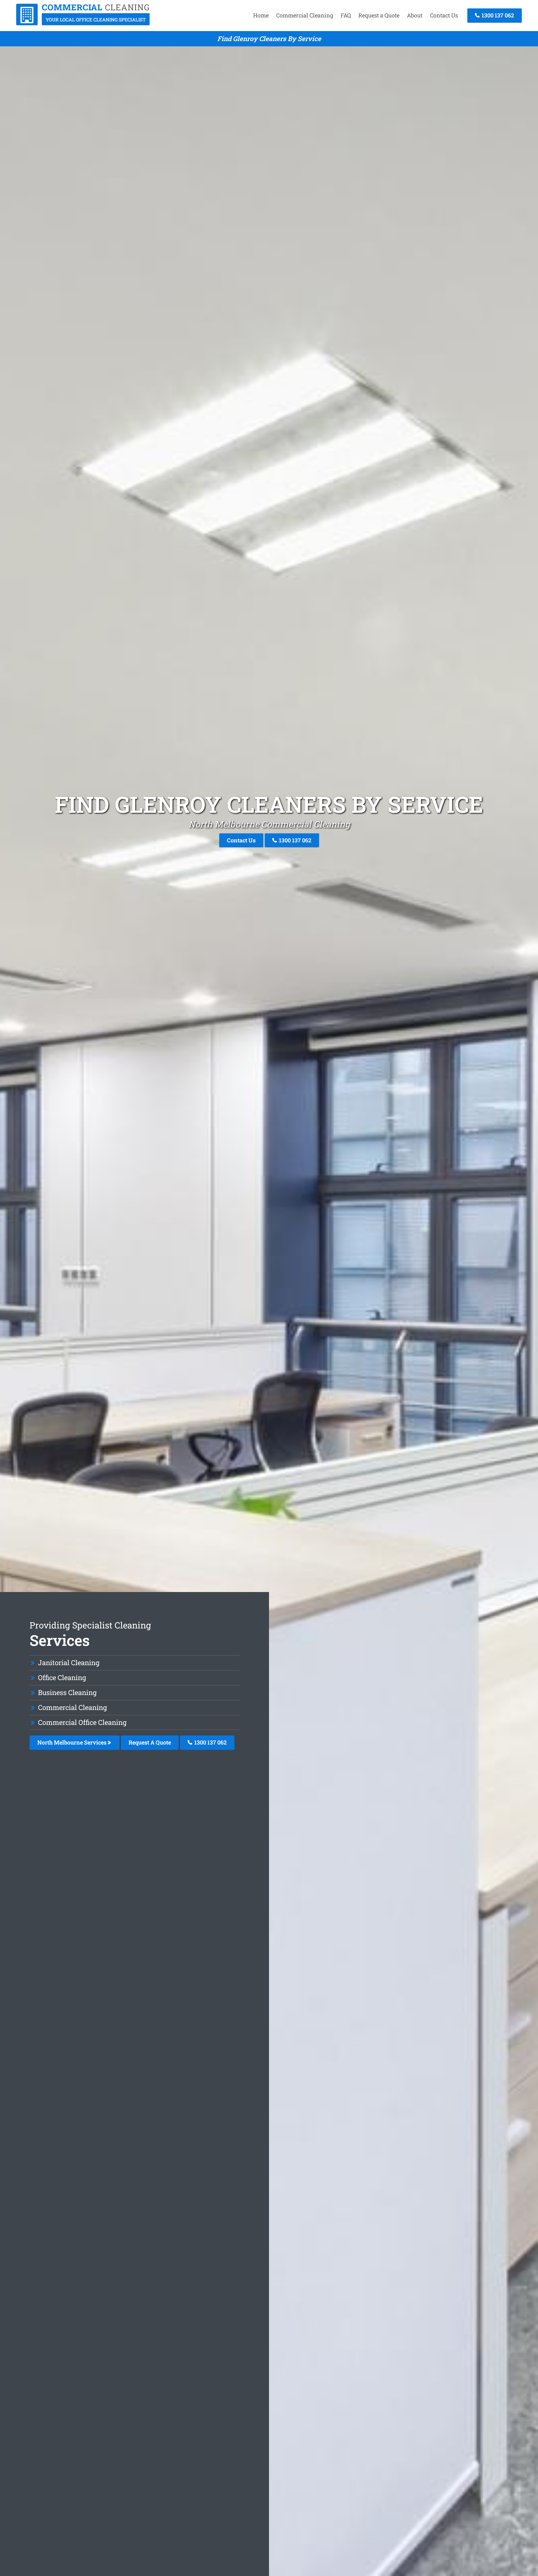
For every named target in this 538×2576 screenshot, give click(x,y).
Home (261, 15)
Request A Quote (150, 1742)
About (415, 15)
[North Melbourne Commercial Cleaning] (83, 23)
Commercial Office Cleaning (82, 1722)
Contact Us (444, 15)
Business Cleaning (67, 1692)
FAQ (346, 15)
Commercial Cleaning (305, 15)
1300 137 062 (497, 15)
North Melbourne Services (73, 1742)
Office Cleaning (62, 1677)
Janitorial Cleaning (69, 1663)
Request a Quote (379, 15)
